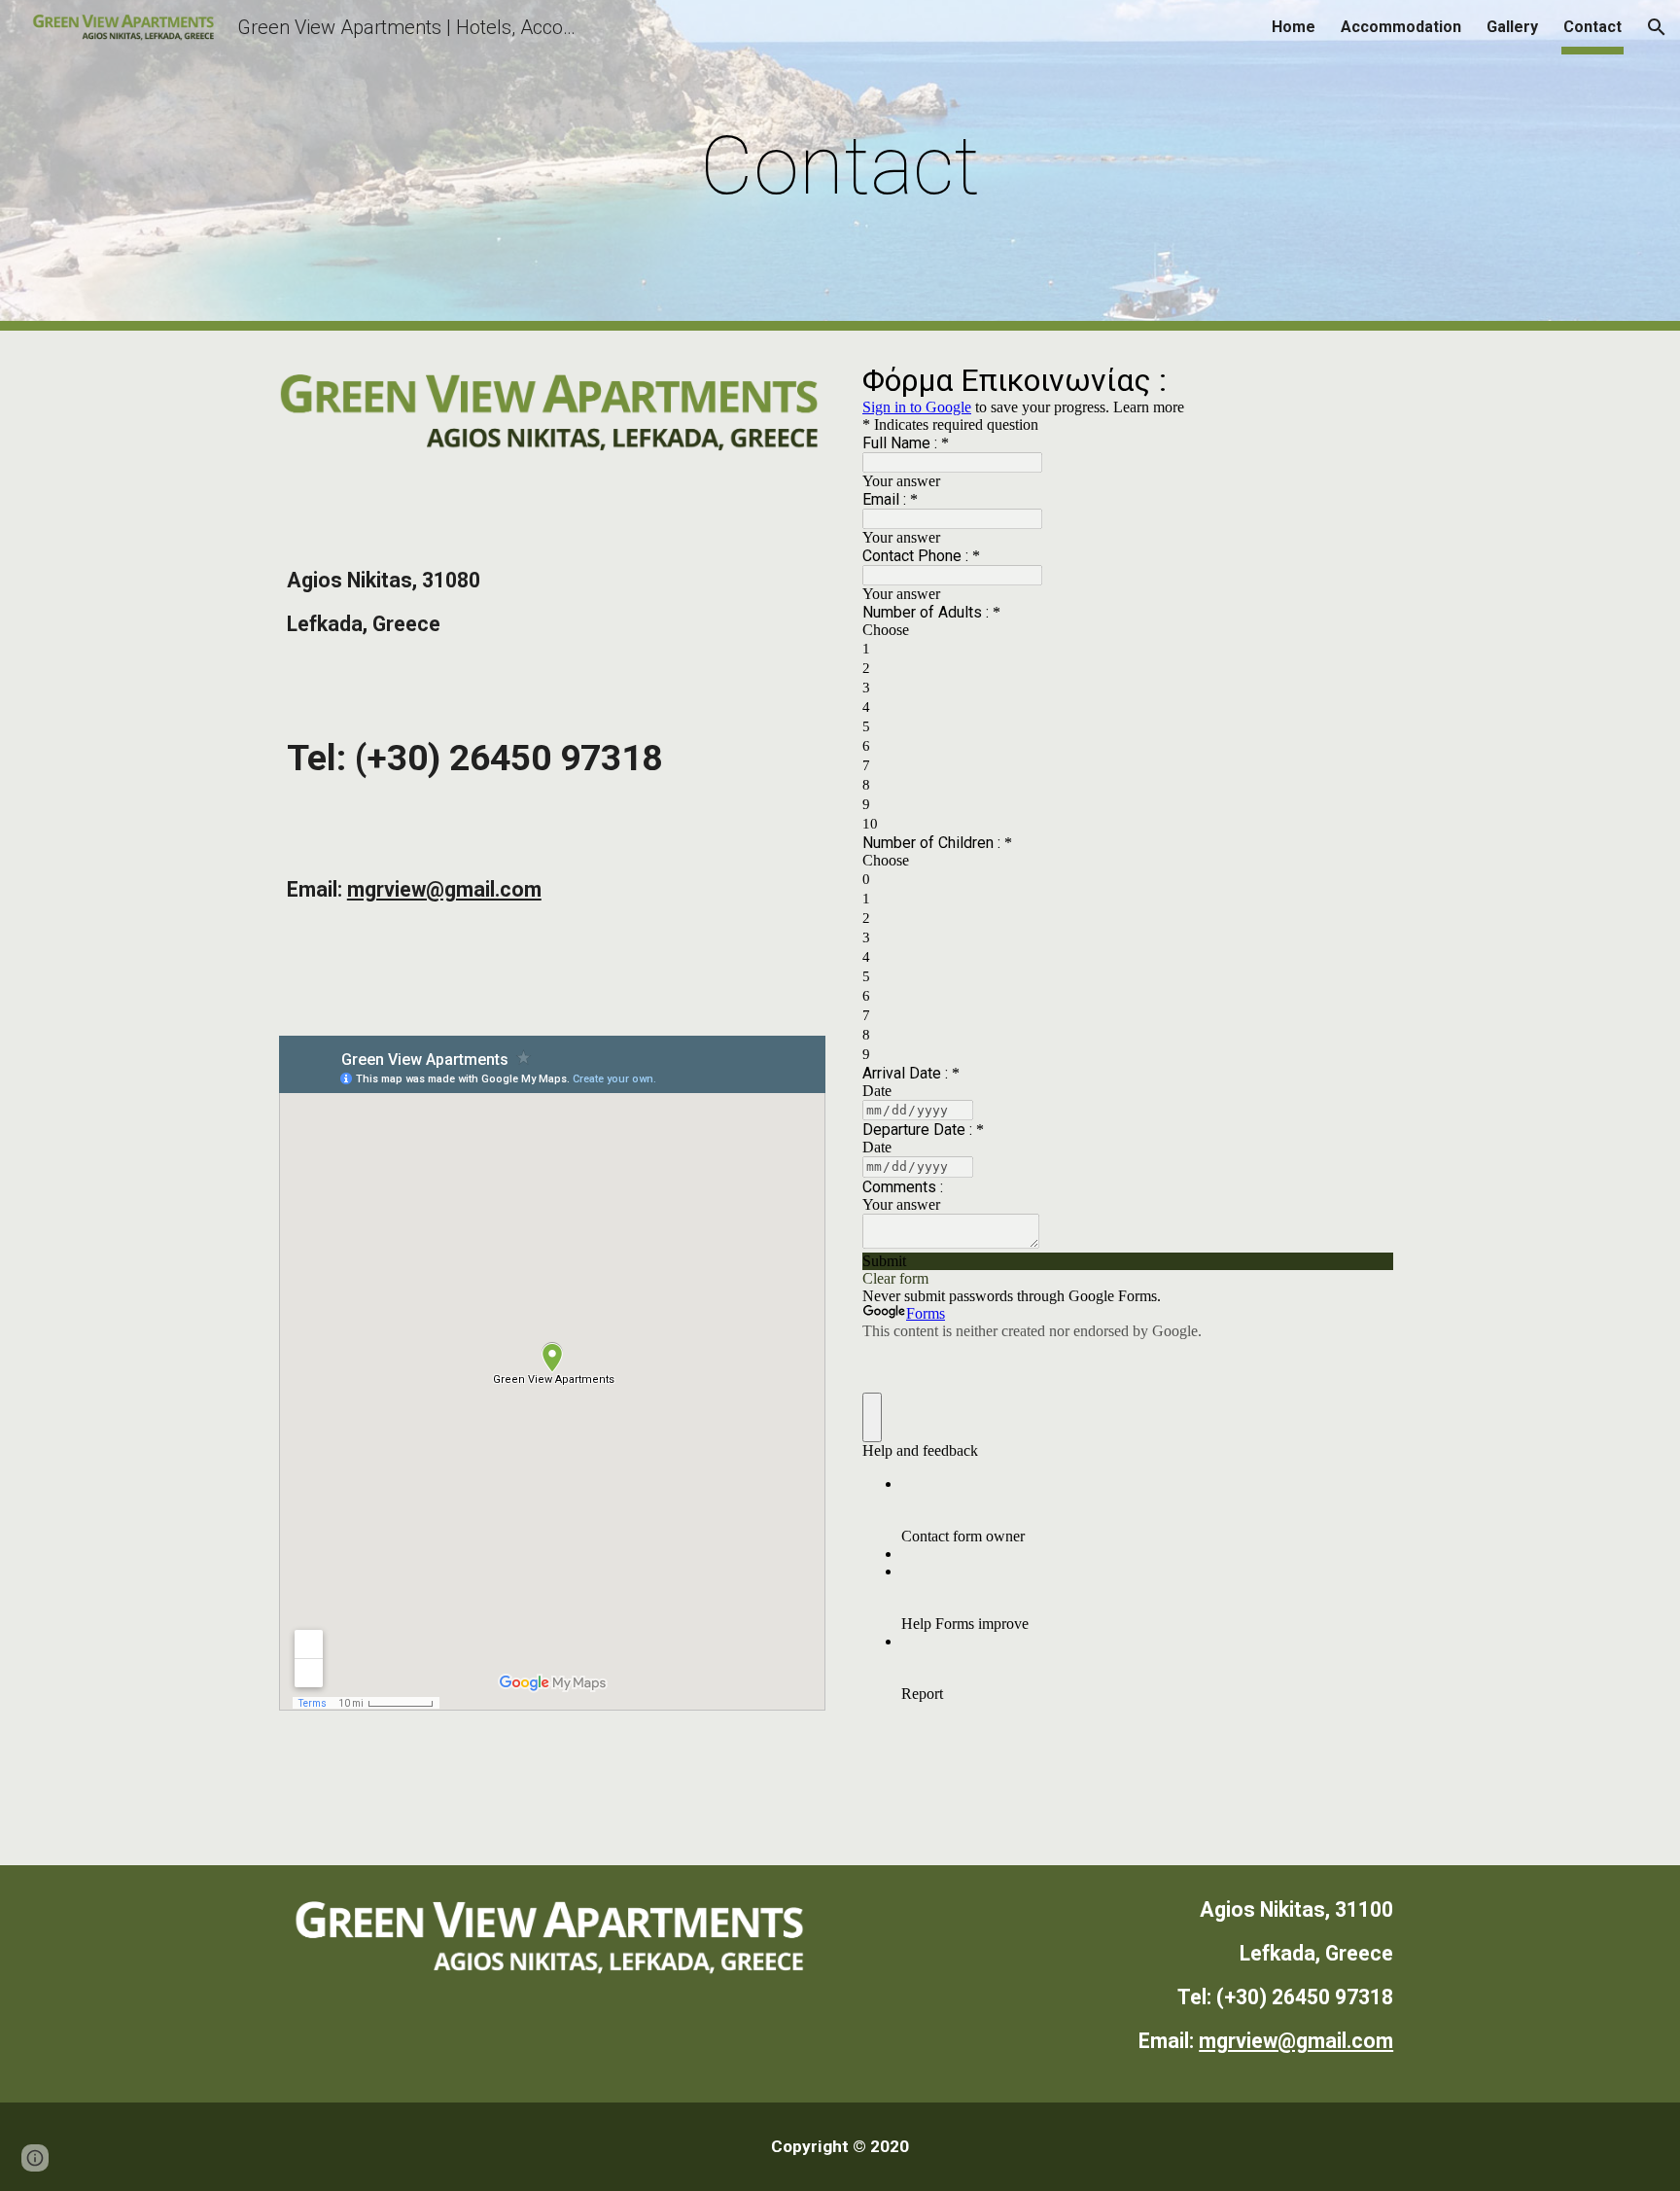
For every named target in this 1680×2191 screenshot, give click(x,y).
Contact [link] (1592, 27)
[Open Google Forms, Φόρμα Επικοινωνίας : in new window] (1364, 379)
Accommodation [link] (1401, 27)
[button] (1657, 27)
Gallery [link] (1512, 27)
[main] (840, 166)
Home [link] (1294, 27)
